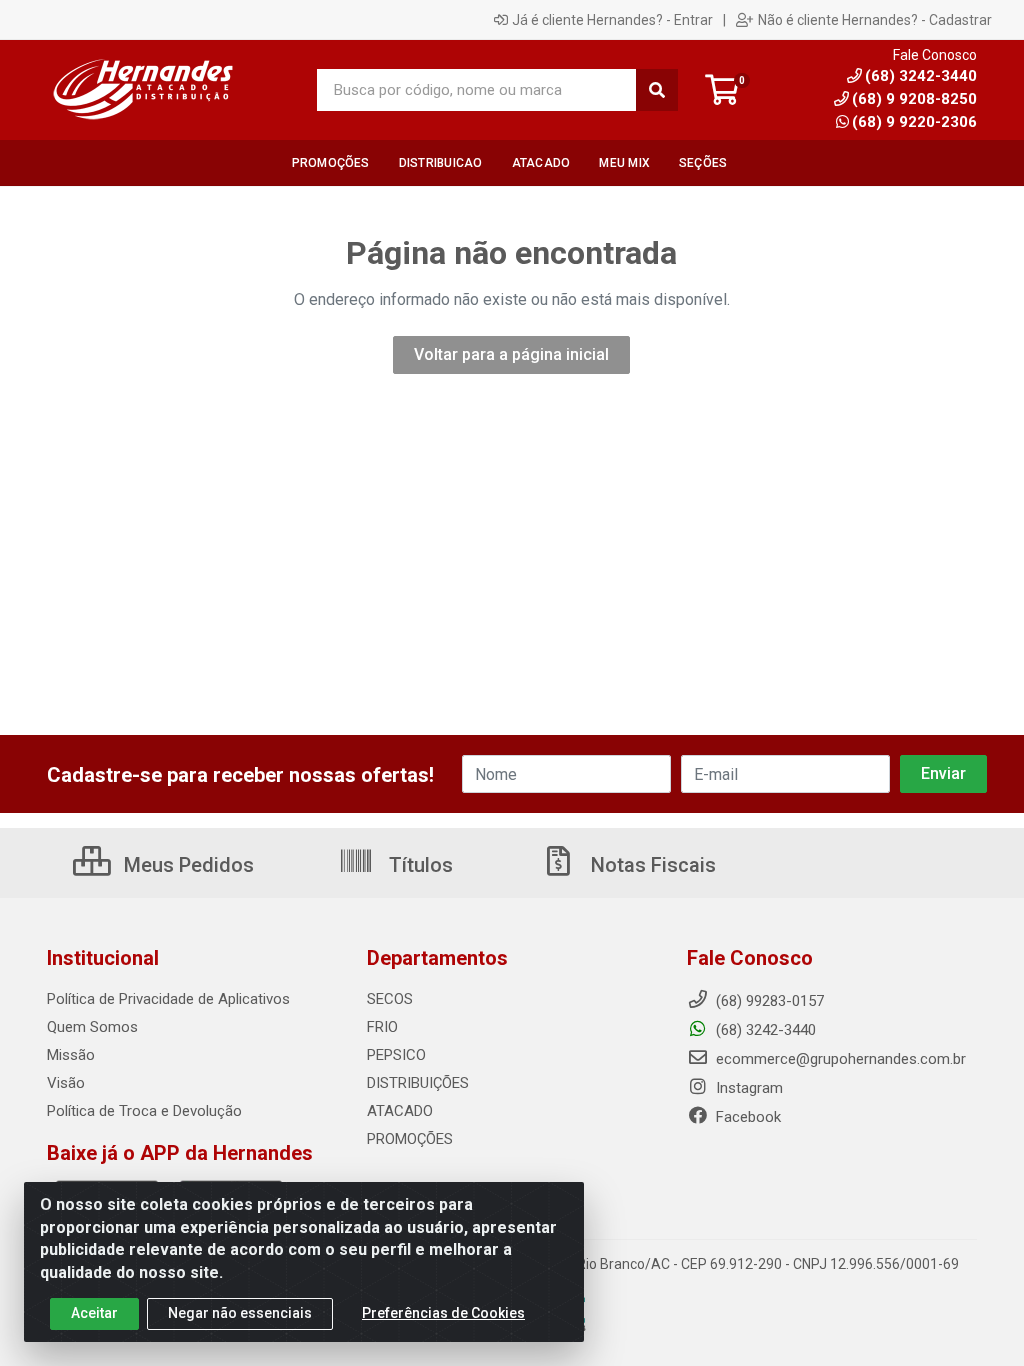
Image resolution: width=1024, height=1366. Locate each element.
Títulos (418, 865)
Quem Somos (92, 1027)
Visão (66, 1083)
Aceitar (94, 1313)
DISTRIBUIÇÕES (418, 1083)
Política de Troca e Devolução (144, 1111)
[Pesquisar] (657, 90)
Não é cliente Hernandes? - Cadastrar (875, 20)
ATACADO (400, 1111)
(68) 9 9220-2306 (914, 122)
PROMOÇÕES (410, 1139)
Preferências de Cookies (443, 1313)
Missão (71, 1055)
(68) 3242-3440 (764, 1030)
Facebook (746, 1117)
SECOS (390, 999)
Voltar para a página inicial (511, 354)
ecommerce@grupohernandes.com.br (839, 1059)
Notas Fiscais (651, 865)
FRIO (382, 1027)
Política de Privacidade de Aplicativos (168, 999)
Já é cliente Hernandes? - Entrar (612, 20)
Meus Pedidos (186, 865)
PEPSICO (396, 1055)
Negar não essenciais (240, 1313)
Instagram (747, 1088)
